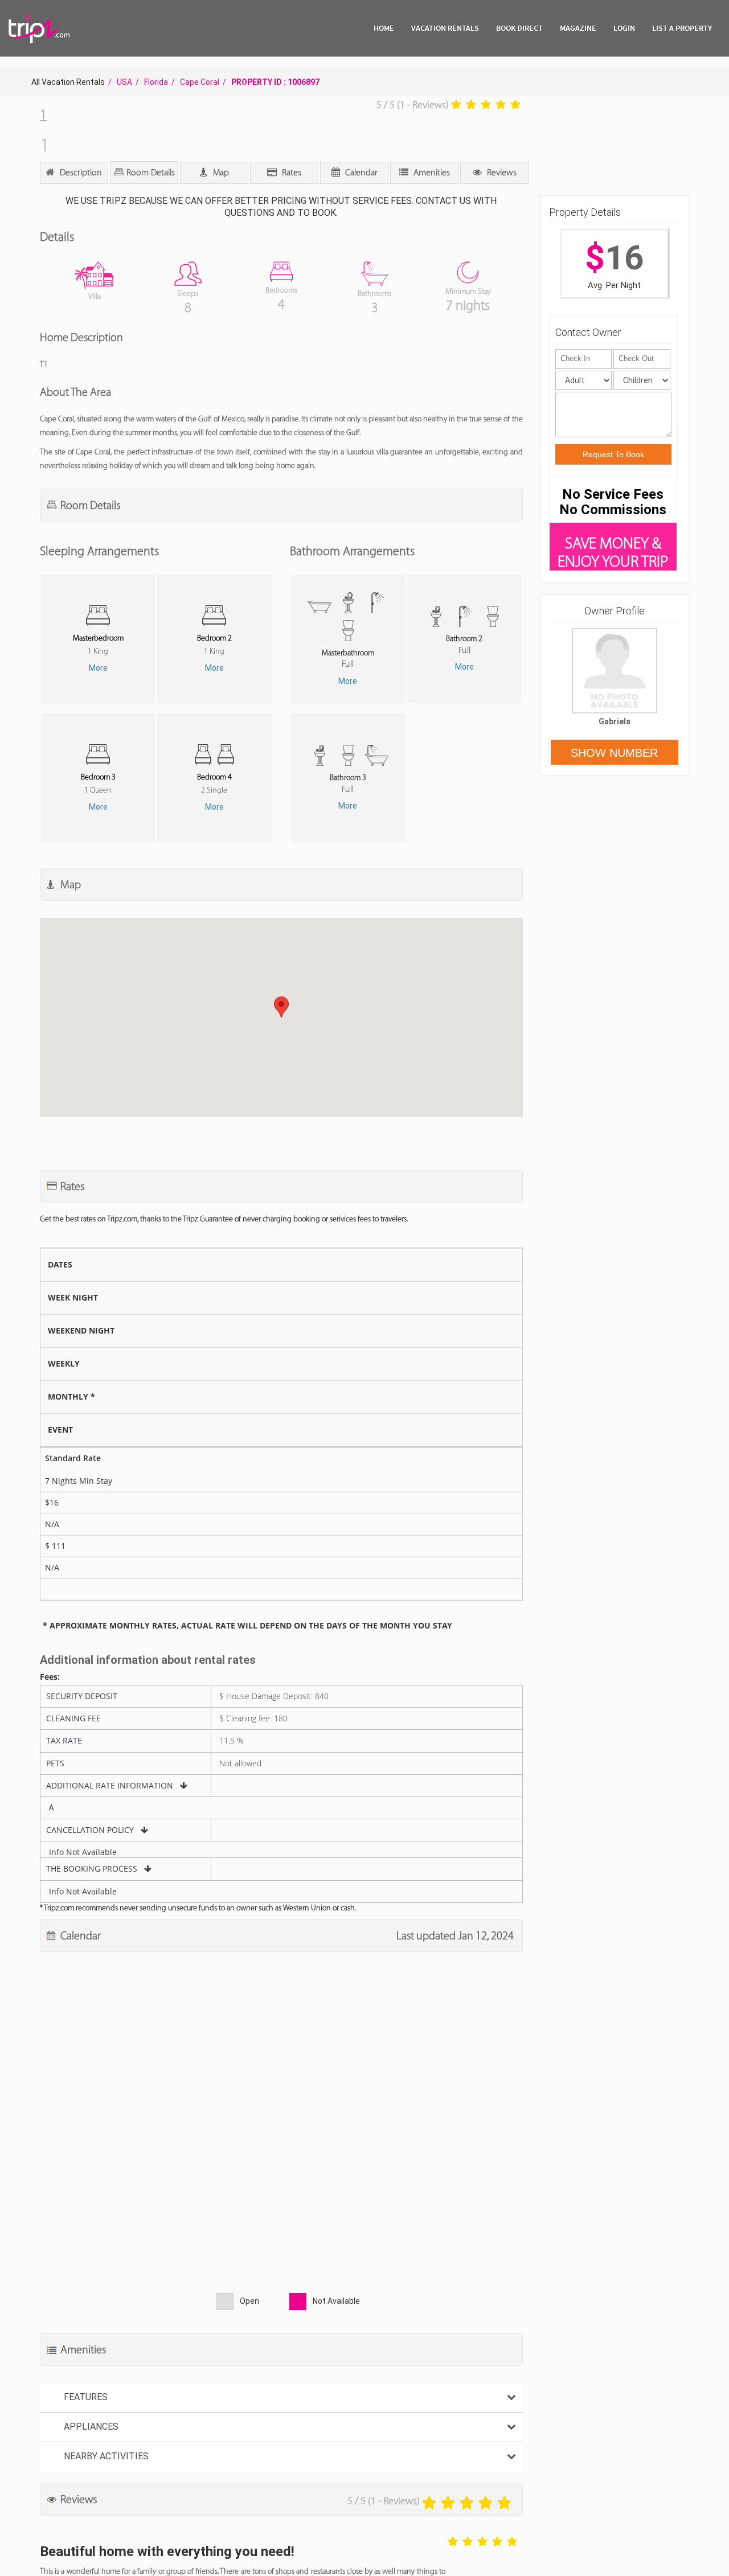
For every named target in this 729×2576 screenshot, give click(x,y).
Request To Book (613, 454)
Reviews (501, 172)
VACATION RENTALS (445, 28)
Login (624, 28)
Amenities (431, 172)
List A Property (682, 28)
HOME (384, 28)
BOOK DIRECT (519, 28)
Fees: (50, 1677)
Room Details (150, 172)
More (98, 668)
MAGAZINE (578, 28)
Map (220, 172)
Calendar (360, 172)
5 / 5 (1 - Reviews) (413, 105)
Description (80, 172)
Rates (290, 172)
